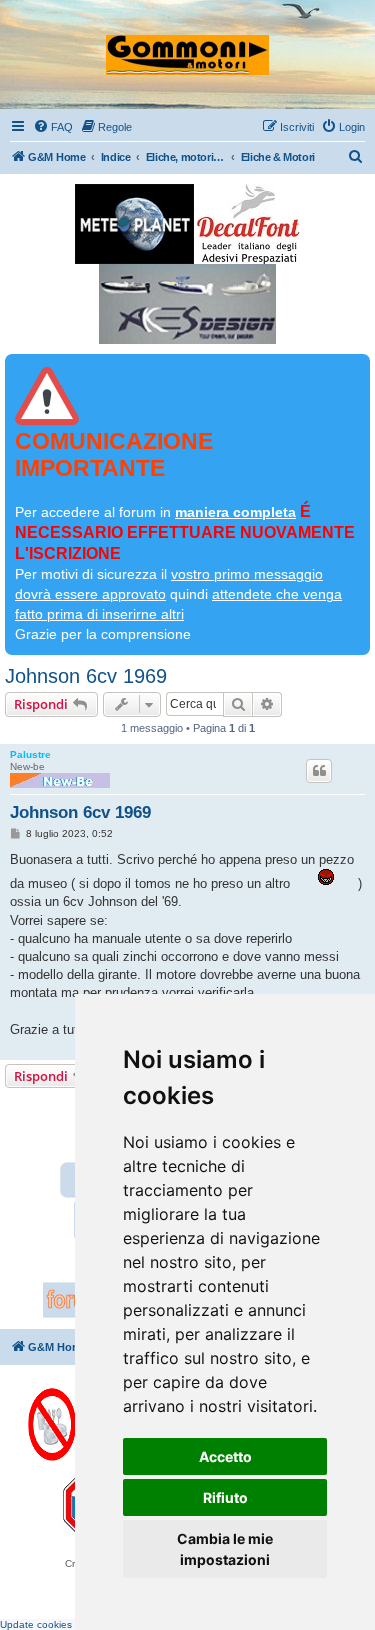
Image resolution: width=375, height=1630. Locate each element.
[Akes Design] (187, 304)
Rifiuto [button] (225, 1497)
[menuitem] (53, 127)
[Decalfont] (248, 224)
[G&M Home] (187, 46)
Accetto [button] (225, 1456)
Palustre (30, 754)
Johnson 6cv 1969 (86, 676)
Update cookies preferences (65, 1624)
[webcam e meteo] (134, 224)
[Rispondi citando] (319, 771)
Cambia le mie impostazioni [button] (225, 1549)
